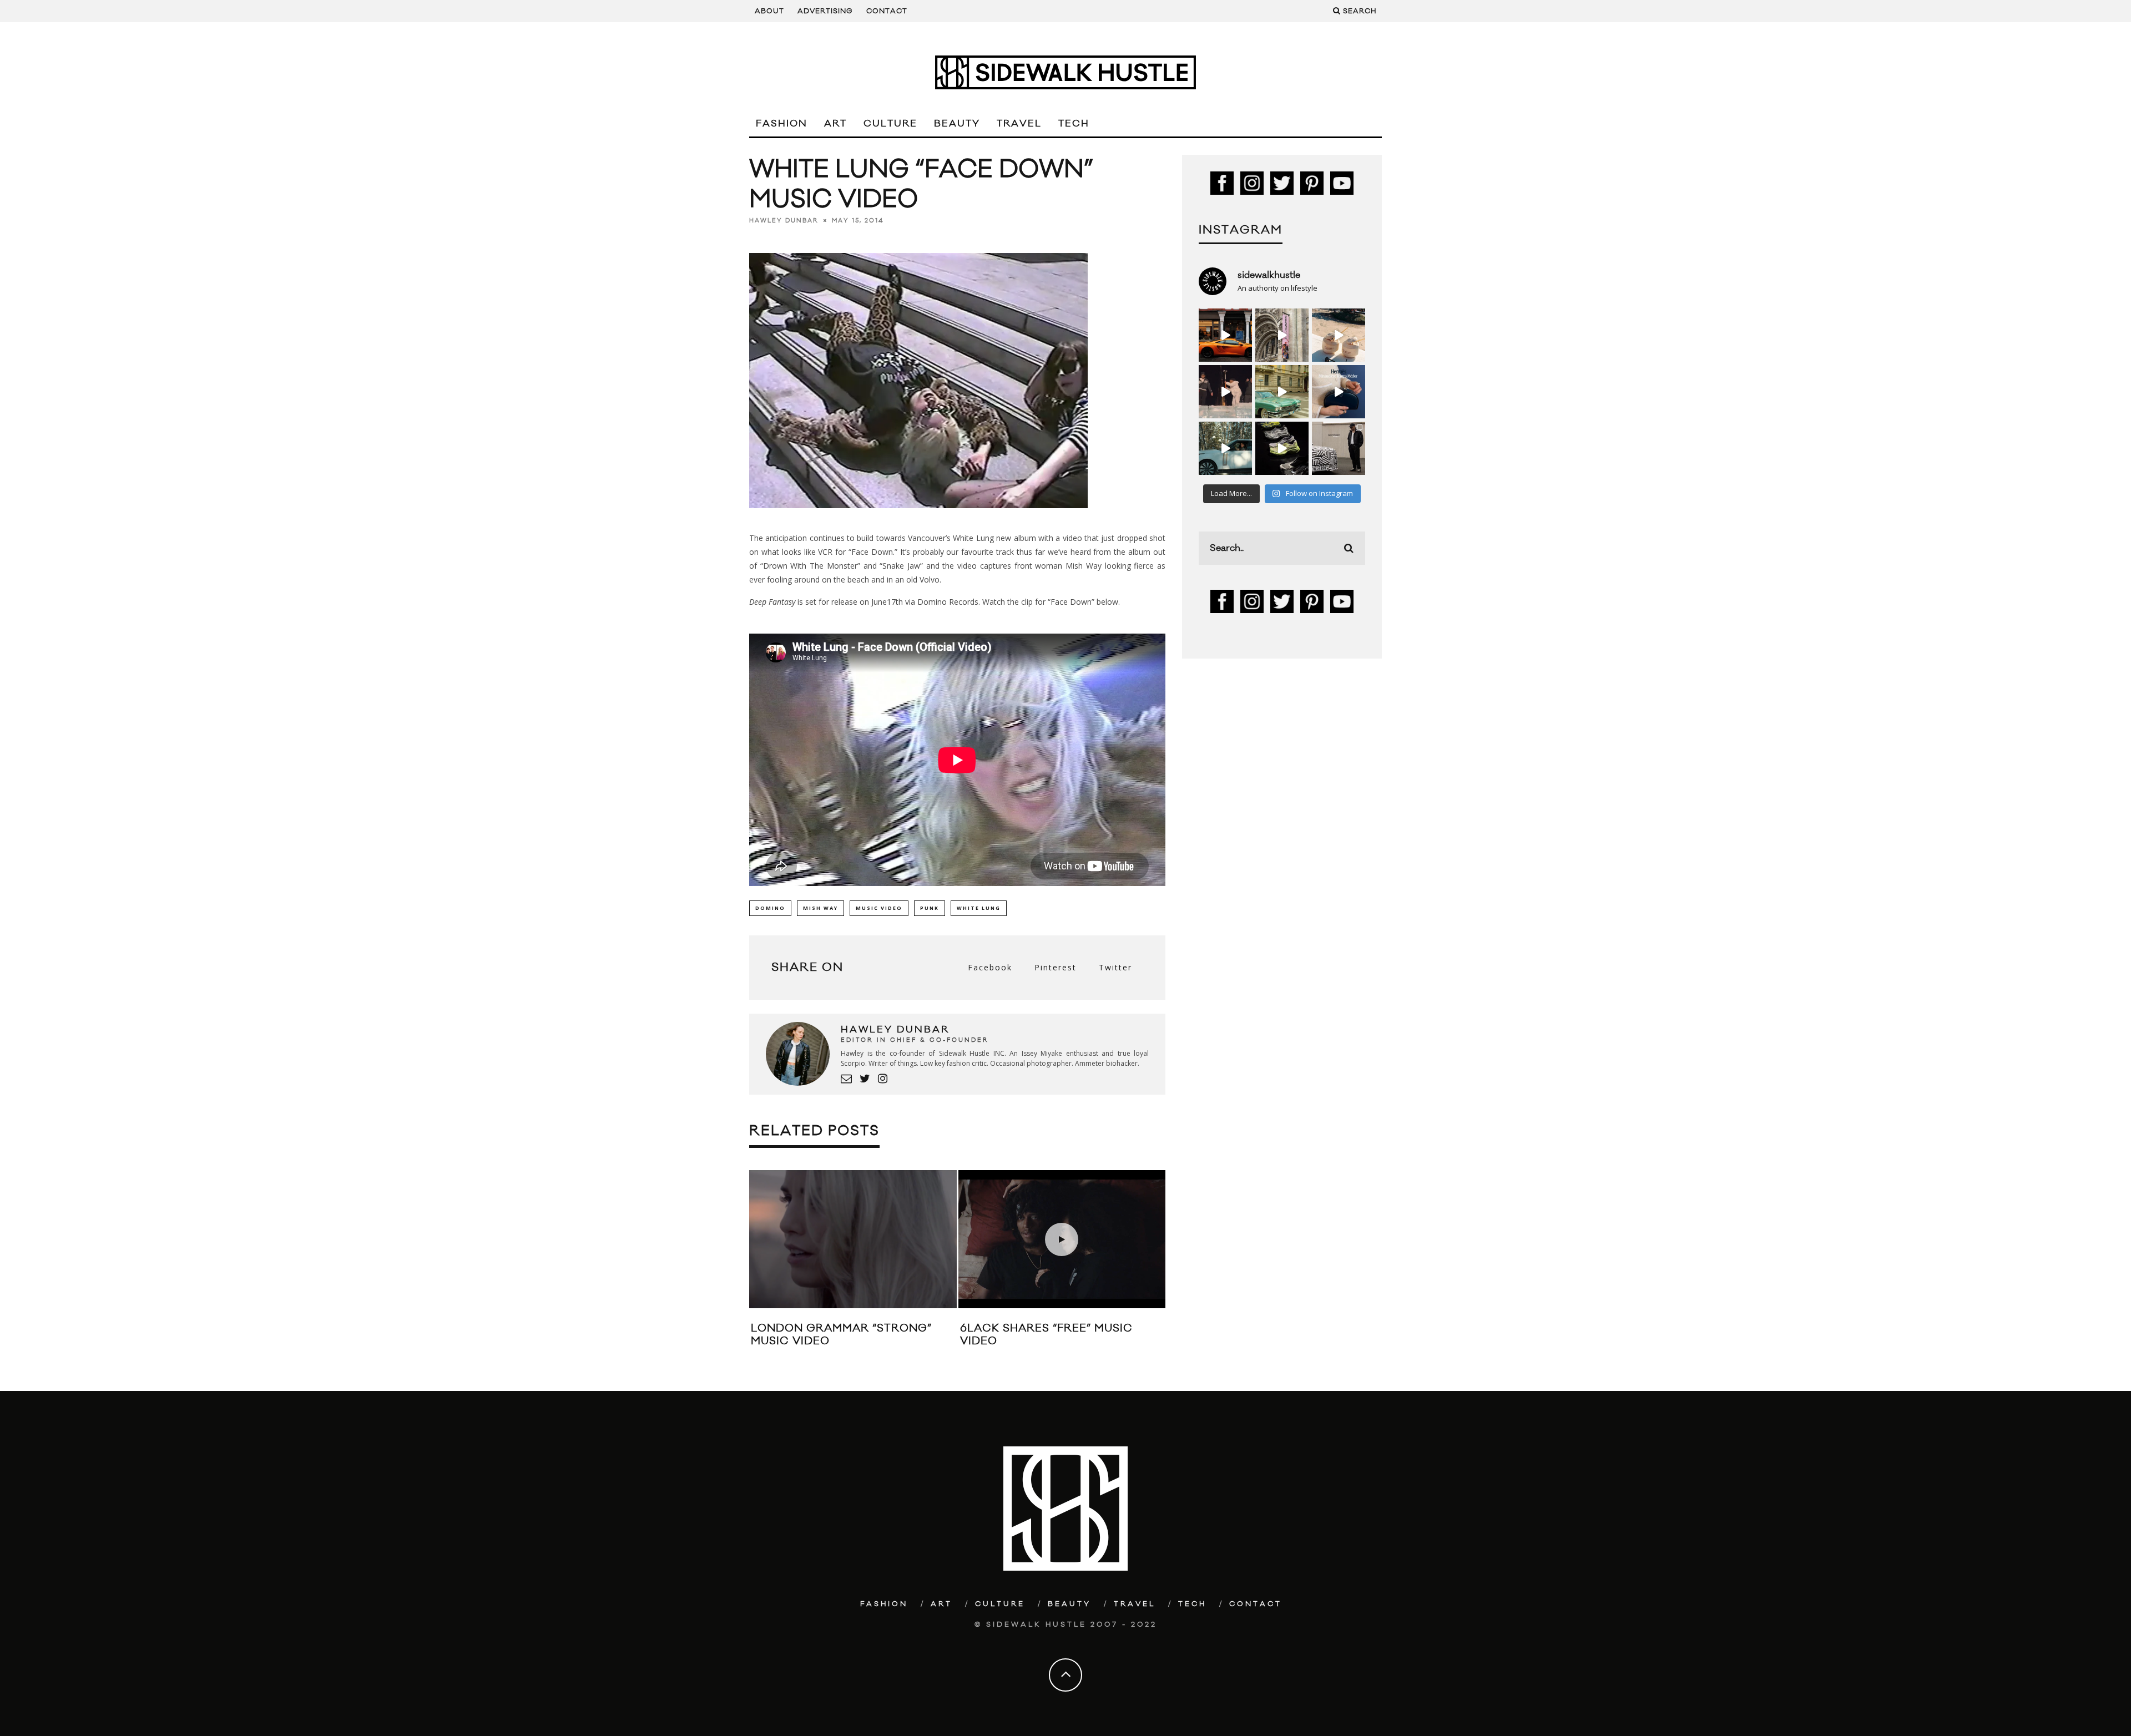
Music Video (879, 908)
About (769, 11)
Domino (770, 908)
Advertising (825, 11)
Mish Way (820, 908)
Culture (890, 124)
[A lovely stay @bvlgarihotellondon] (1225, 335)
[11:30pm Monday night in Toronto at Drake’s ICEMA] (1225, 392)
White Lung (979, 908)
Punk (930, 908)
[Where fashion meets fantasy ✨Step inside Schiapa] (1282, 335)
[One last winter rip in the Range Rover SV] (1225, 448)
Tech (1074, 124)
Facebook (990, 967)
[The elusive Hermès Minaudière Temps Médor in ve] (1339, 392)
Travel (1019, 124)
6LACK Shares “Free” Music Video (1046, 1335)
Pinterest (1056, 967)
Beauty (957, 124)
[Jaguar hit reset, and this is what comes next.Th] (1339, 448)
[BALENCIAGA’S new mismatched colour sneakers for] (1282, 448)
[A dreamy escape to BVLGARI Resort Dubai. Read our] (1339, 335)
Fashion (782, 124)
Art (835, 124)
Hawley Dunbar (784, 221)
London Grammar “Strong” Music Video (841, 1335)
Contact (887, 11)
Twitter (1115, 967)
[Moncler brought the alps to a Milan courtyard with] (1282, 392)
